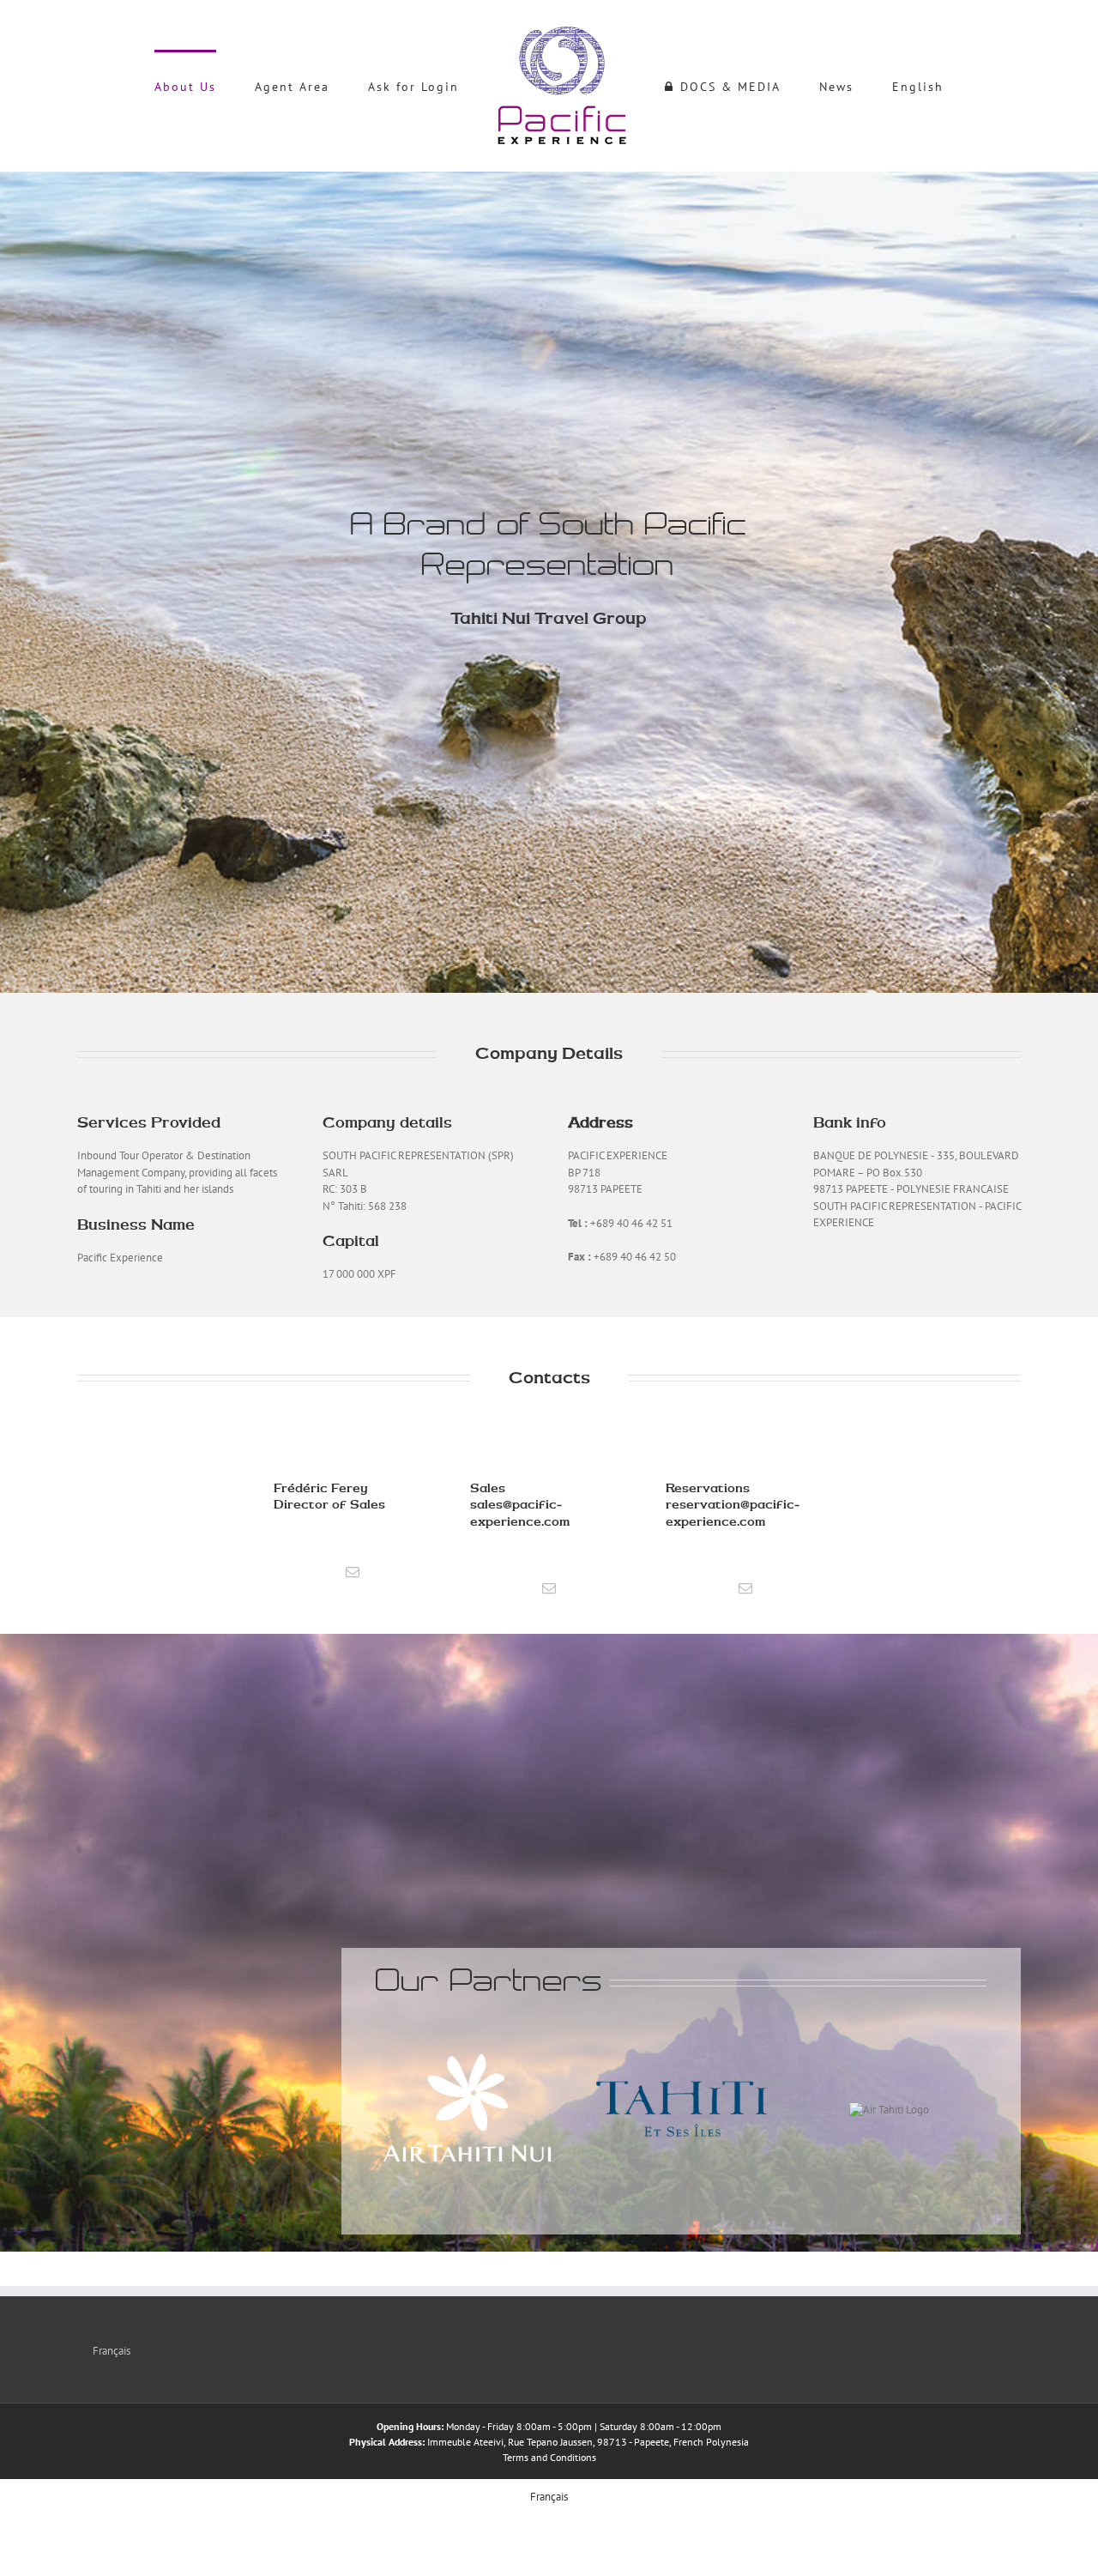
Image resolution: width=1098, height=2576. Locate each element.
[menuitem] (247, 86)
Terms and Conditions (549, 2457)
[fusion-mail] (353, 1572)
